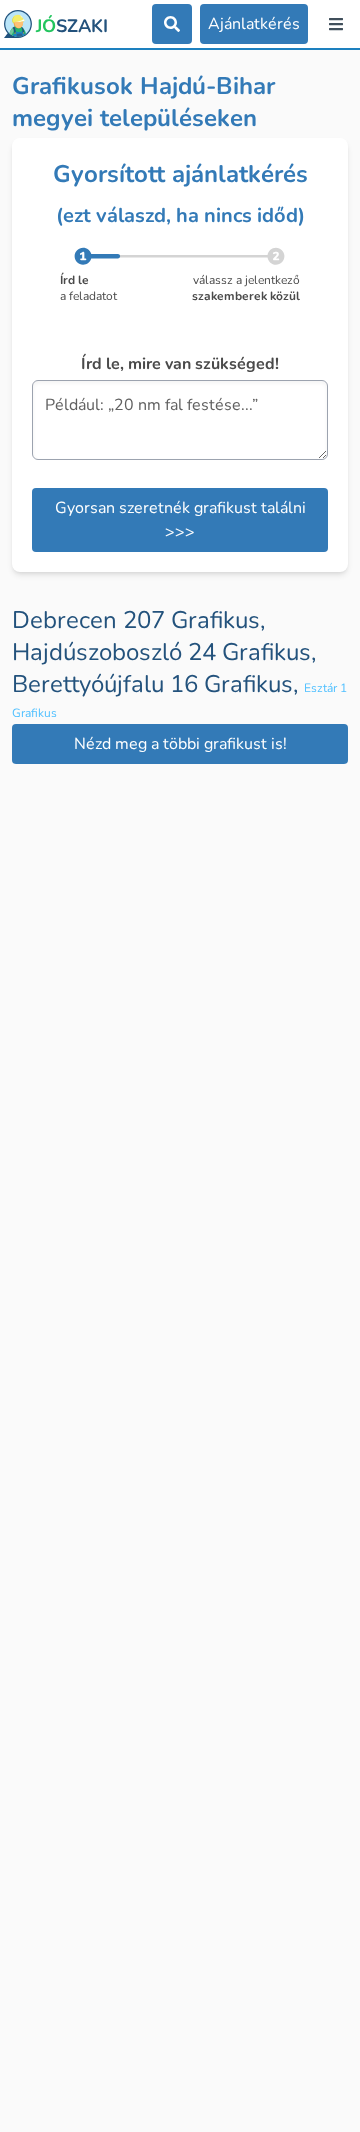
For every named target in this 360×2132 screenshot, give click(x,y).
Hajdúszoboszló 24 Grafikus (164, 652)
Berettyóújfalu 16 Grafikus (158, 684)
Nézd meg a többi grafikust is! (180, 744)
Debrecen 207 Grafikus (138, 620)
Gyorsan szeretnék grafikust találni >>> (180, 520)
